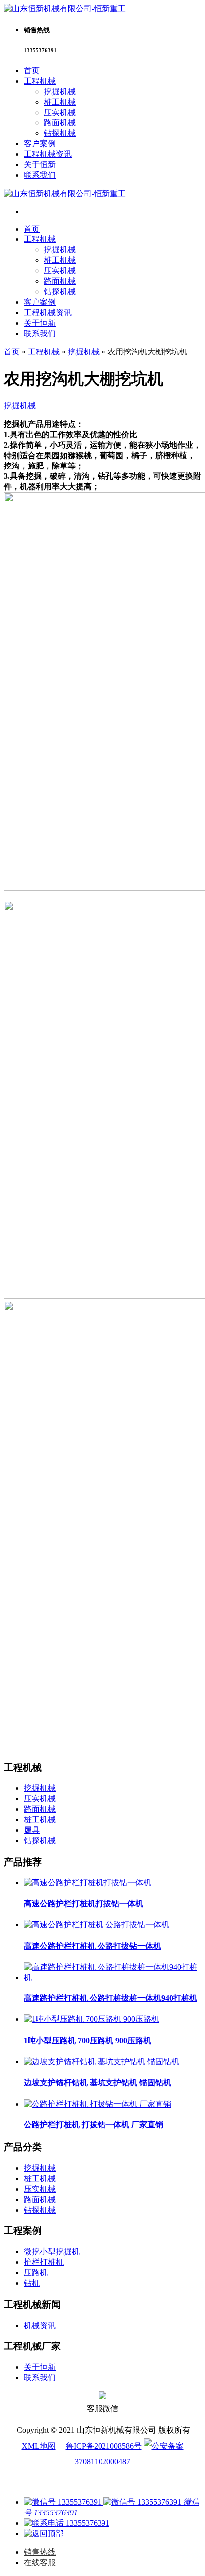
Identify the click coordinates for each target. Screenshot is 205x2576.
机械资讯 (40, 2325)
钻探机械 (60, 133)
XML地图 (39, 2446)
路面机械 (60, 123)
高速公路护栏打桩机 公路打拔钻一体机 (93, 1946)
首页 (32, 70)
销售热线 (40, 2552)
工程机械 (40, 81)
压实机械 (60, 112)
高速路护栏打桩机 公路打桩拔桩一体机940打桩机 (110, 1998)
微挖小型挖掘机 (52, 2252)
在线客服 (40, 2562)
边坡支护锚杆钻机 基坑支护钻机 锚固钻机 (98, 2082)
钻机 (32, 2283)
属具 (32, 1830)
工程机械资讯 (48, 154)
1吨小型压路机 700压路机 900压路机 (88, 2041)
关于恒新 (40, 165)
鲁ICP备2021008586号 (104, 2446)
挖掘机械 (60, 91)
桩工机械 (60, 102)
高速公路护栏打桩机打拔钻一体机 (84, 1904)
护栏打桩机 (44, 2262)
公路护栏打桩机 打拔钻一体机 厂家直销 (94, 2125)
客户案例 (40, 144)
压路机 (36, 2273)
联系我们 (40, 175)
